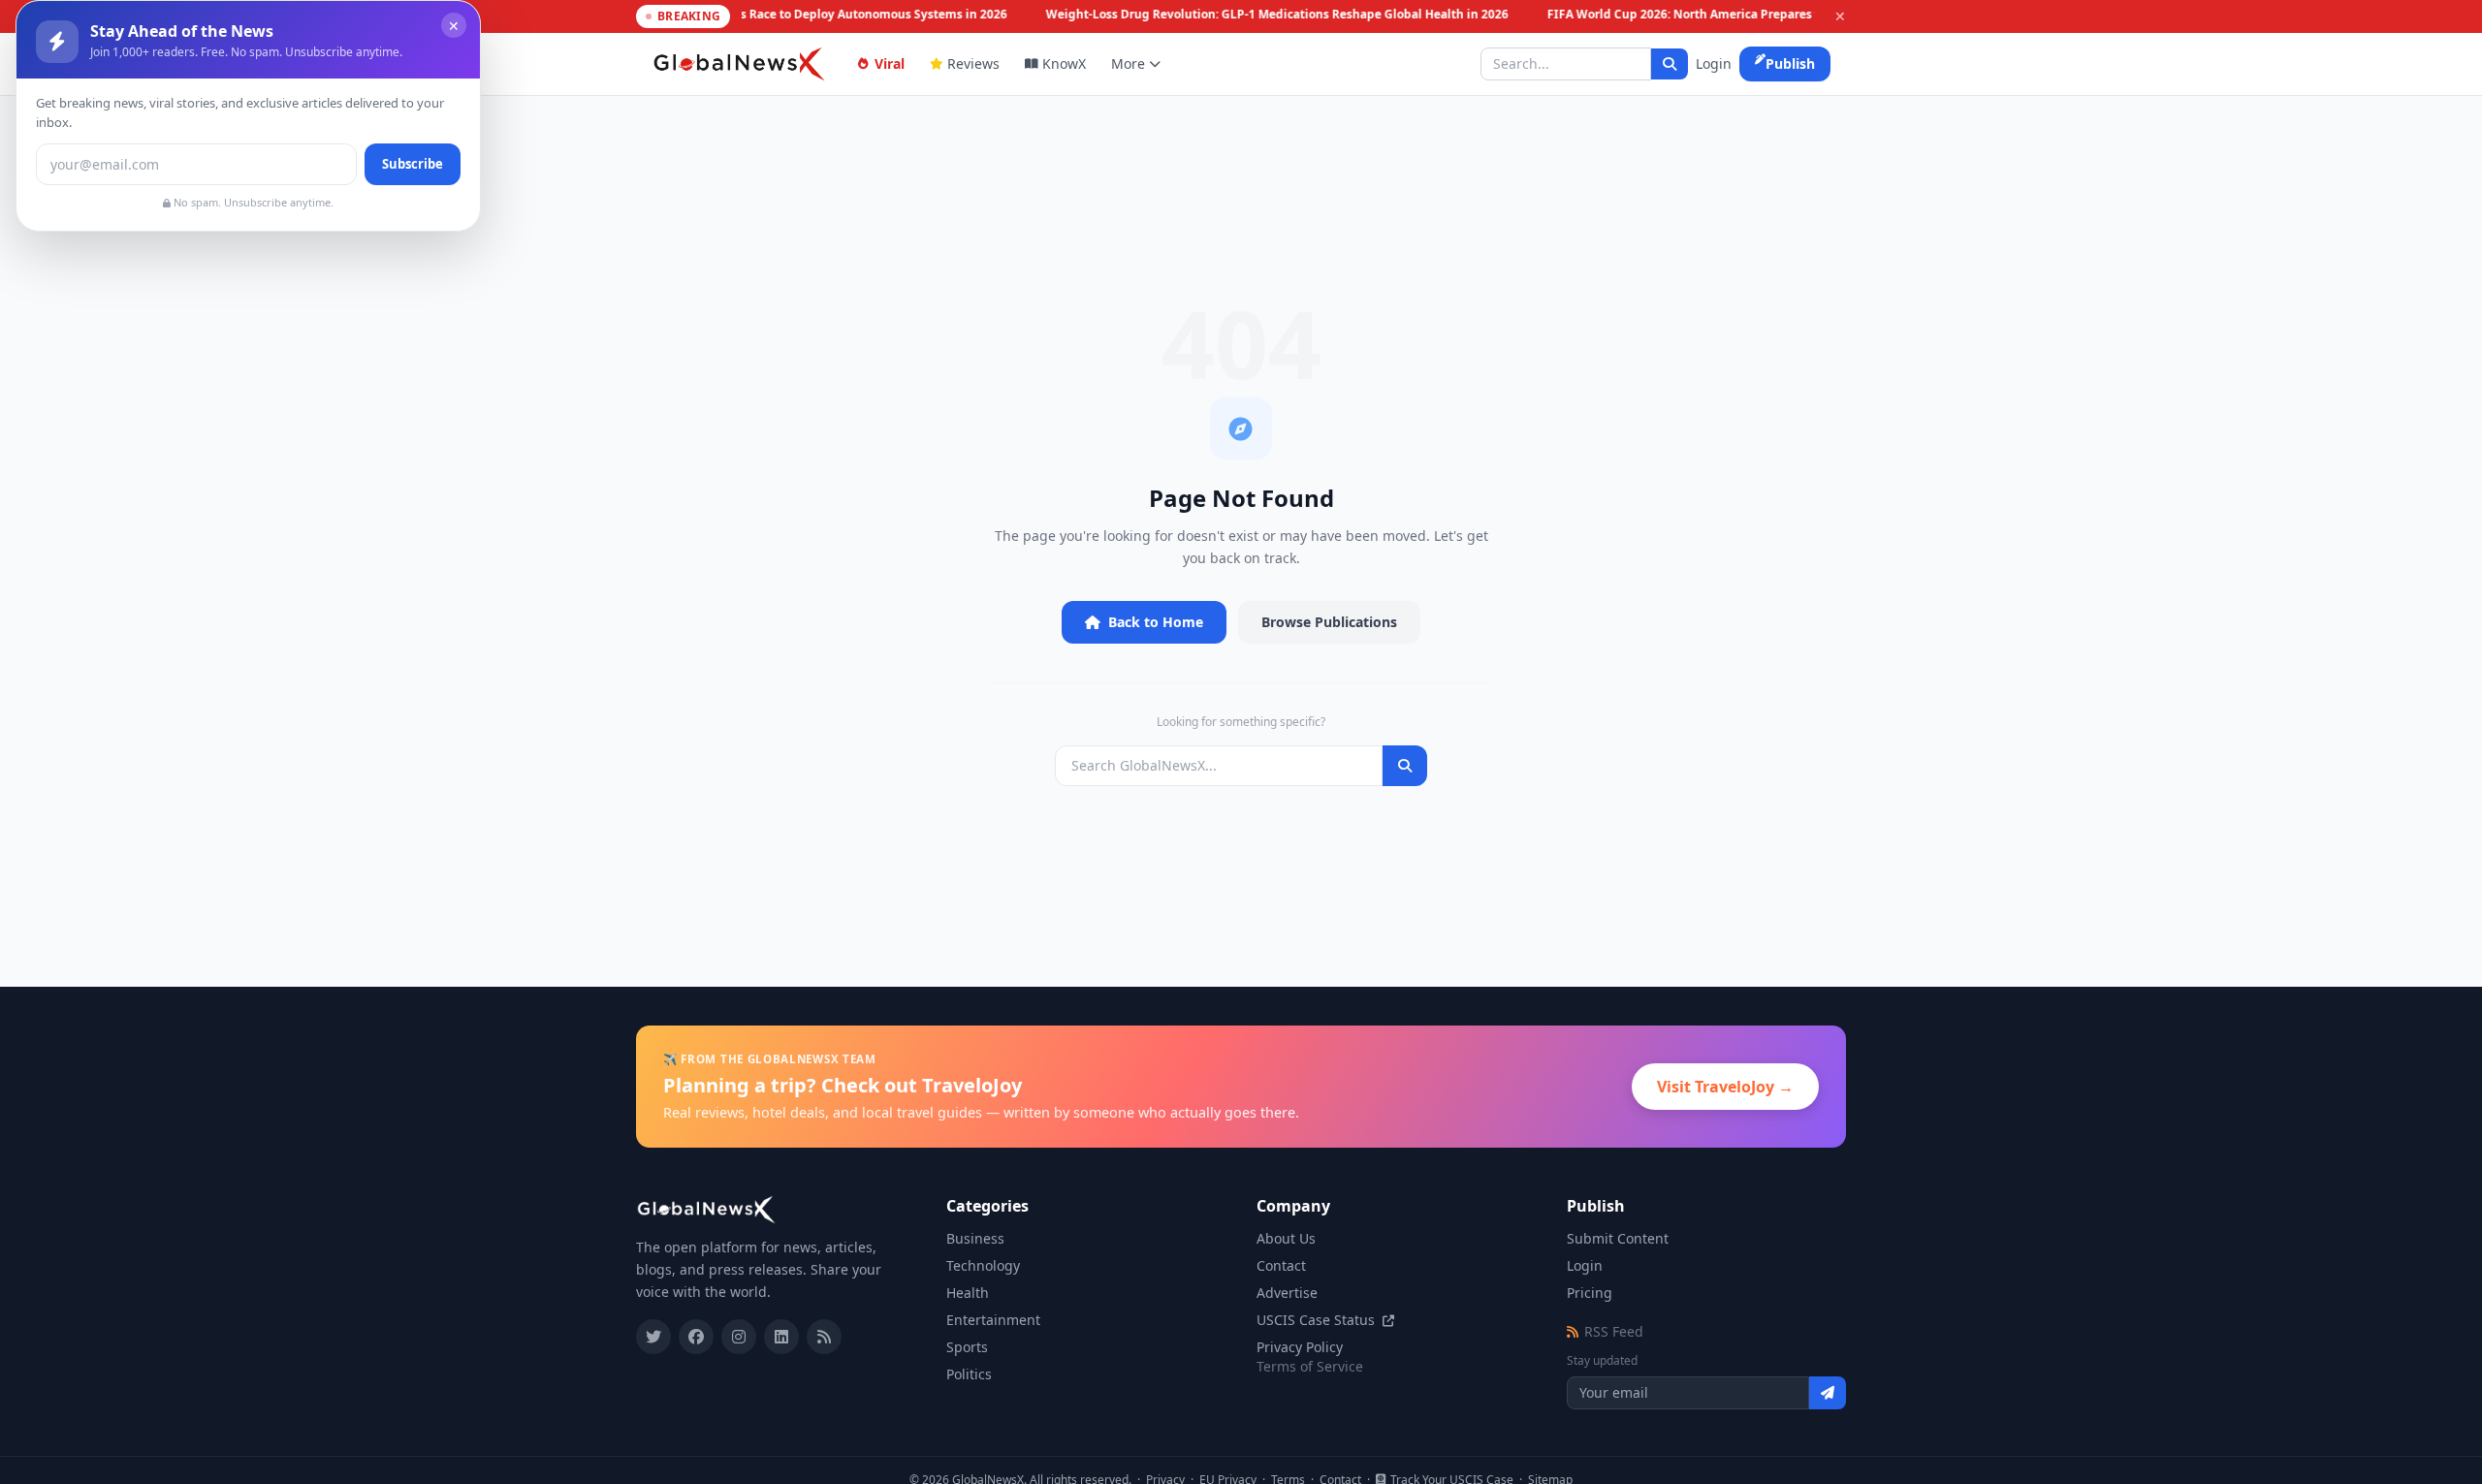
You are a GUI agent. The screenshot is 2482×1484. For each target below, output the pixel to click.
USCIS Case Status (1318, 1320)
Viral (890, 63)
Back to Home (1156, 622)
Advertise (1287, 1293)
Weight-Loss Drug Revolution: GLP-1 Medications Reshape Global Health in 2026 (1270, 15)
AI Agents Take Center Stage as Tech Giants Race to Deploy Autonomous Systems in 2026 (745, 15)
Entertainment (993, 1320)
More (1128, 63)
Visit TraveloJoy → (1725, 1087)
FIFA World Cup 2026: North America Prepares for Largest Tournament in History (1771, 15)
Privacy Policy (1300, 1347)
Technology (983, 1265)
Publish (1790, 63)
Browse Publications (1329, 622)
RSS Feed (1614, 1331)
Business (975, 1238)
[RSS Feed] (824, 1337)
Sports (967, 1347)
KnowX (1064, 63)
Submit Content (1618, 1238)
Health (968, 1293)
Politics (969, 1374)
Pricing (1590, 1293)
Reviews (973, 63)
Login (1714, 63)
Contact (1281, 1265)
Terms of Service (1310, 1366)
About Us (1286, 1238)
